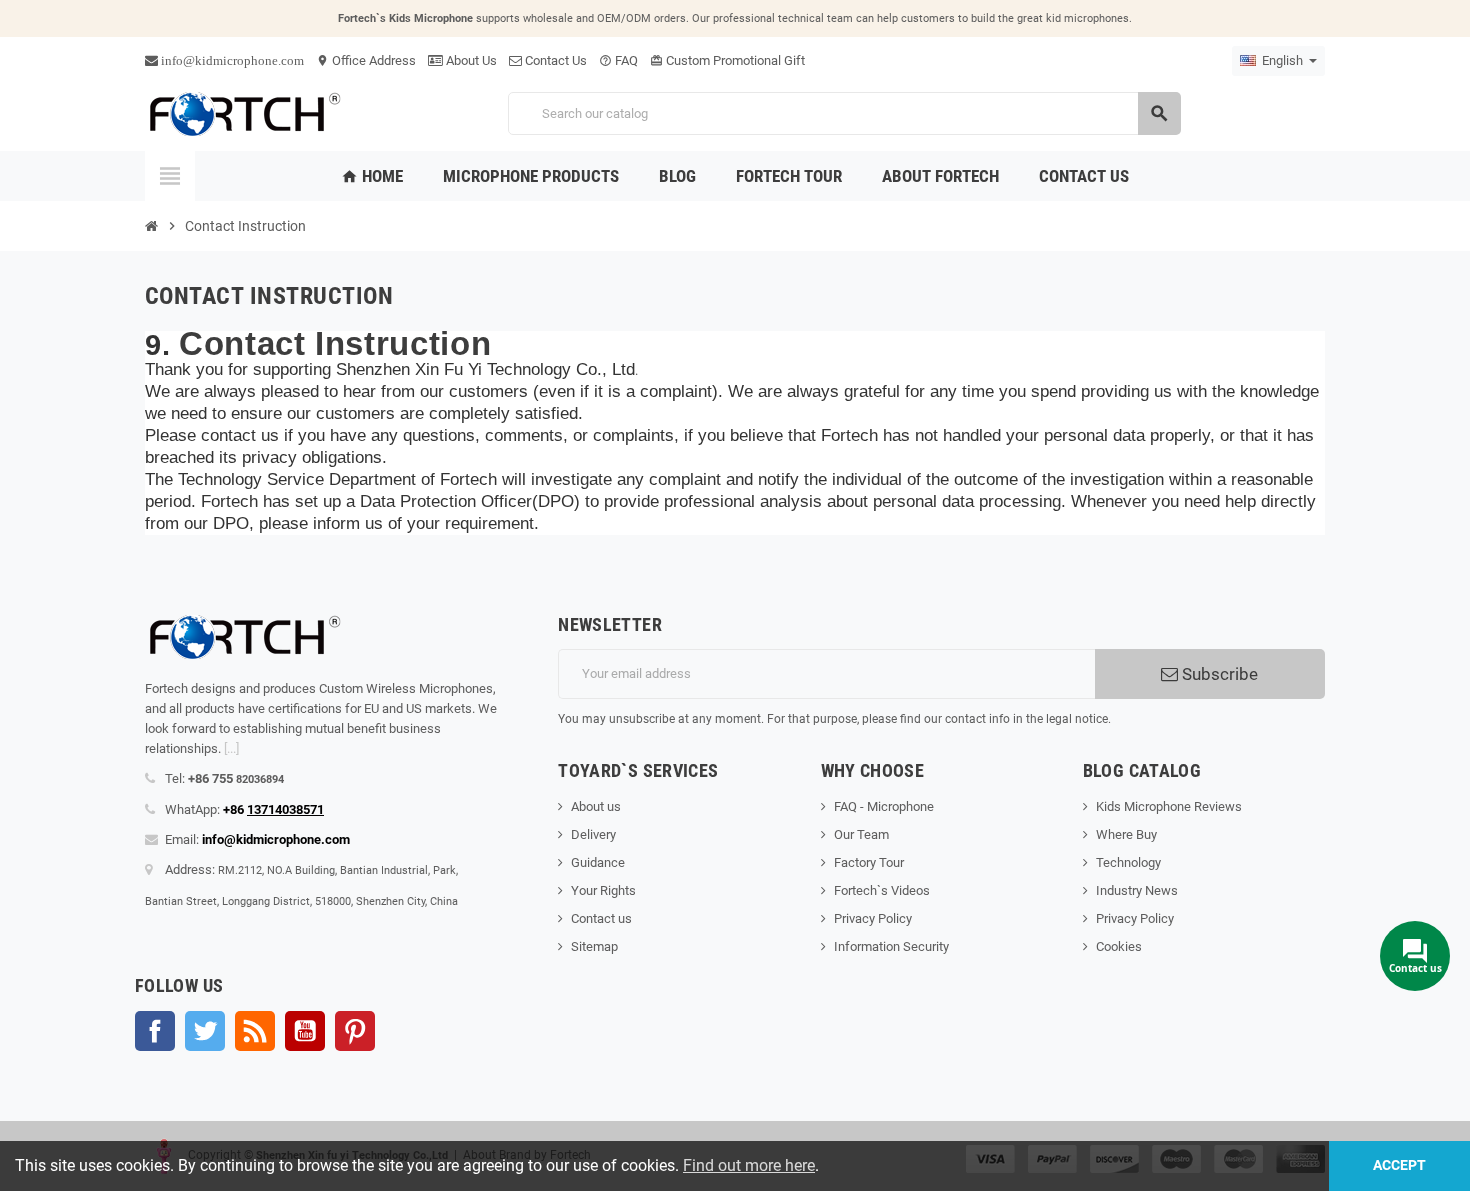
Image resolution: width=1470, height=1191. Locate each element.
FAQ (618, 60)
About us (596, 806)
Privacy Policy (873, 918)
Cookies (1119, 946)
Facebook (155, 1031)
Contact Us (554, 60)
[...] (231, 748)
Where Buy (1126, 834)
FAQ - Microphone (884, 806)
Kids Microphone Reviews (1169, 806)
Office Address (366, 60)
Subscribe (1218, 674)
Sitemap (594, 946)
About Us (470, 60)
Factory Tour (869, 862)
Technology (1128, 862)
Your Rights (603, 890)
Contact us (601, 918)
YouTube (305, 1031)
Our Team (861, 834)
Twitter (205, 1031)
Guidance (598, 862)
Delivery (593, 834)
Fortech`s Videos (882, 890)
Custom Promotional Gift (727, 60)
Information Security (891, 946)
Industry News (1137, 890)
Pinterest (355, 1031)
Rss (255, 1031)
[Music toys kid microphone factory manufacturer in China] (245, 112)
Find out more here (749, 1165)
